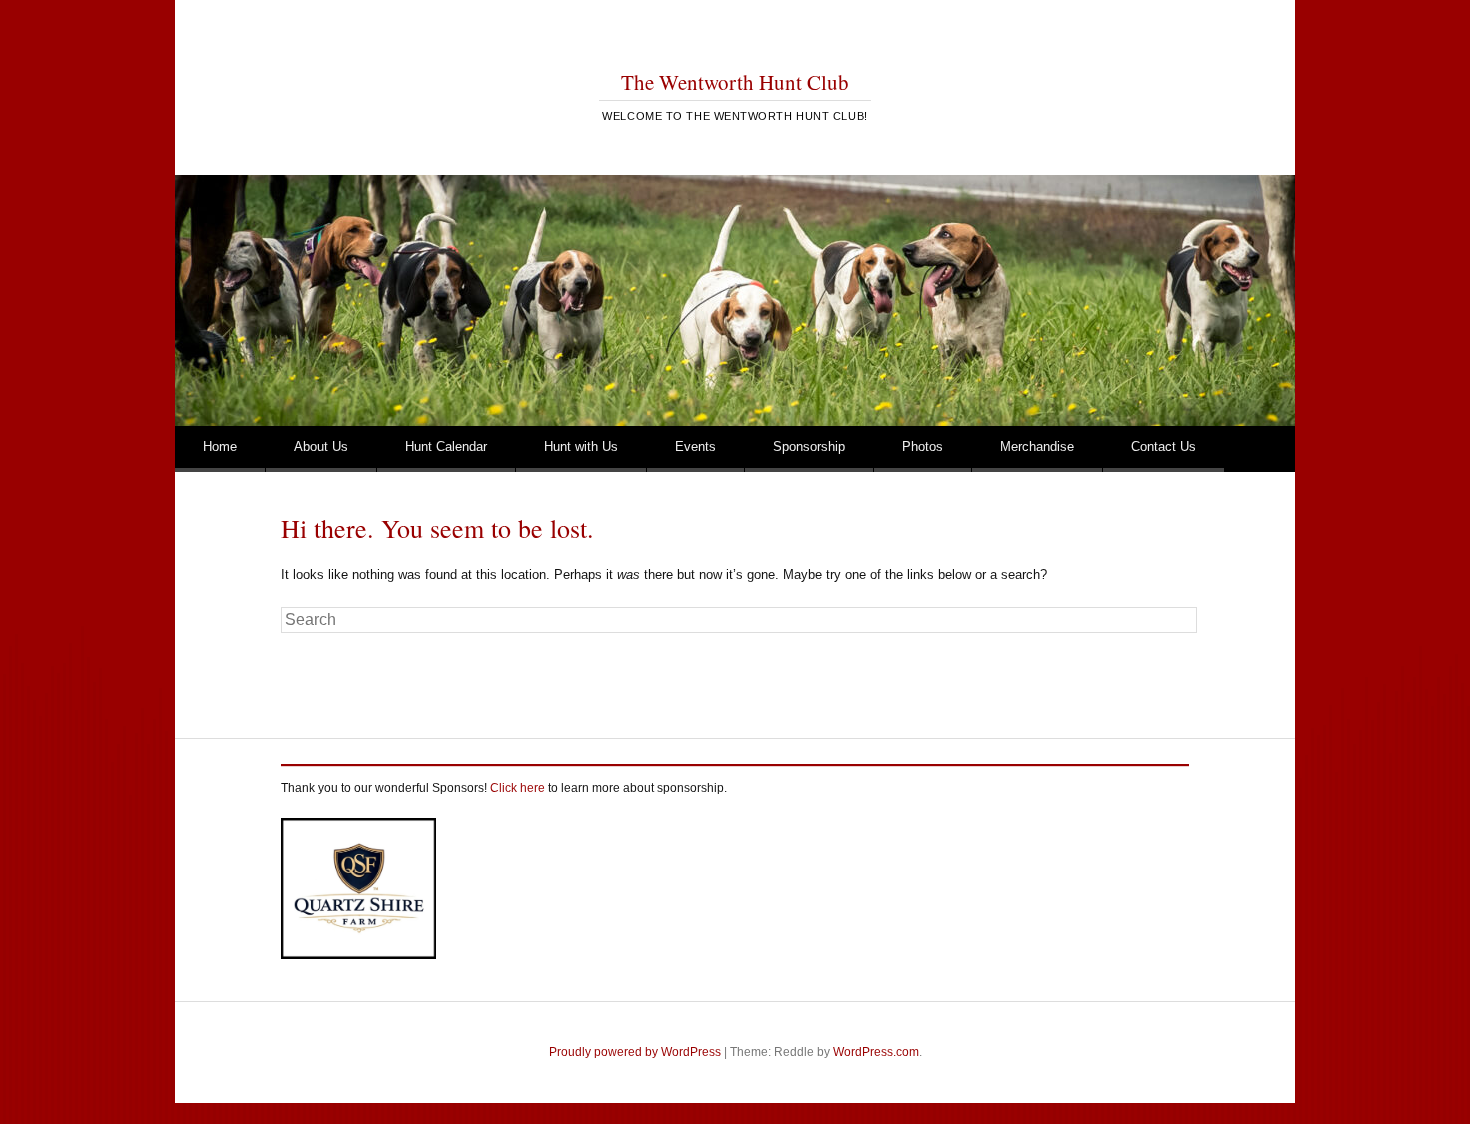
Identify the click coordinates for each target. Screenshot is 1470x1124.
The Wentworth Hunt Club (735, 82)
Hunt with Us (581, 446)
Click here (517, 788)
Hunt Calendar (446, 446)
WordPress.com (876, 1052)
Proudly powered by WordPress (635, 1052)
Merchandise (1037, 446)
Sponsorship (809, 446)
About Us (321, 446)
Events (695, 446)
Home (220, 446)
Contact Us (1163, 446)
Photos (922, 446)
